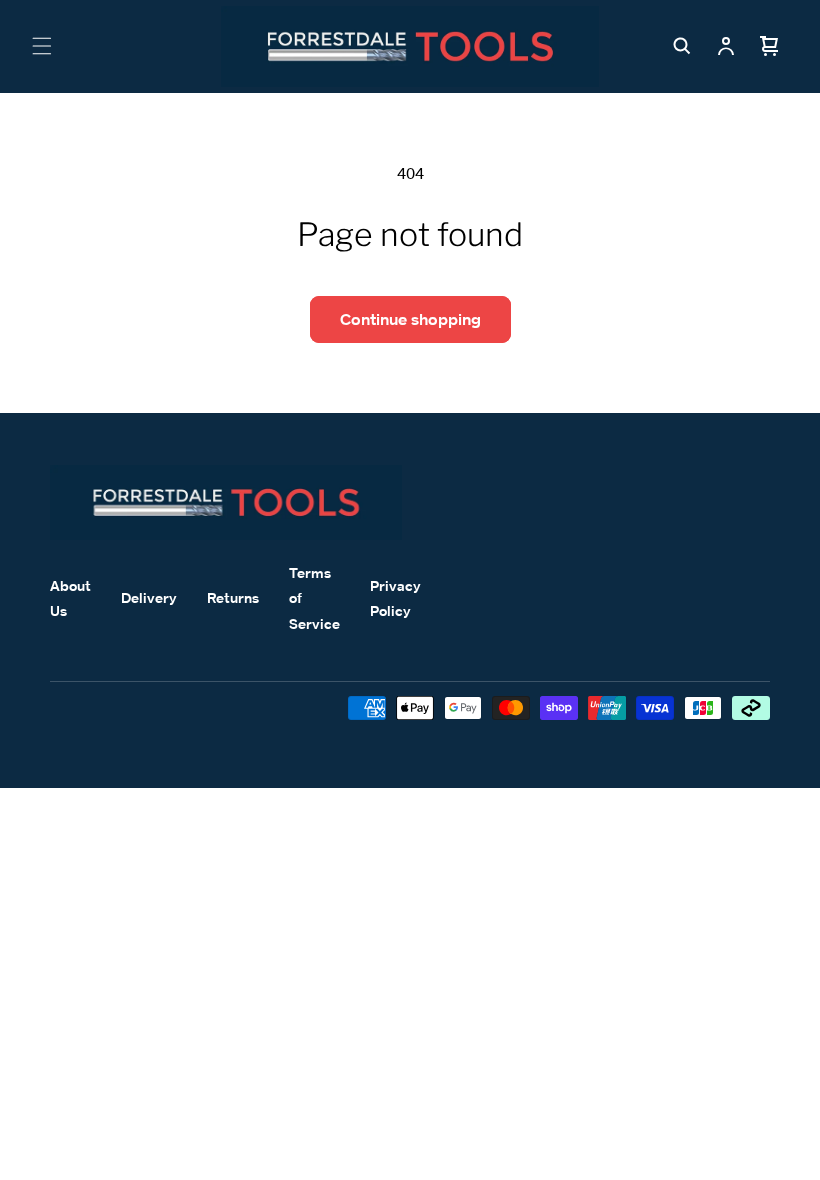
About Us (70, 598)
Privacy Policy (395, 598)
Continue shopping (410, 319)
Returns (233, 597)
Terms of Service (314, 597)
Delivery (149, 597)
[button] (42, 46)
